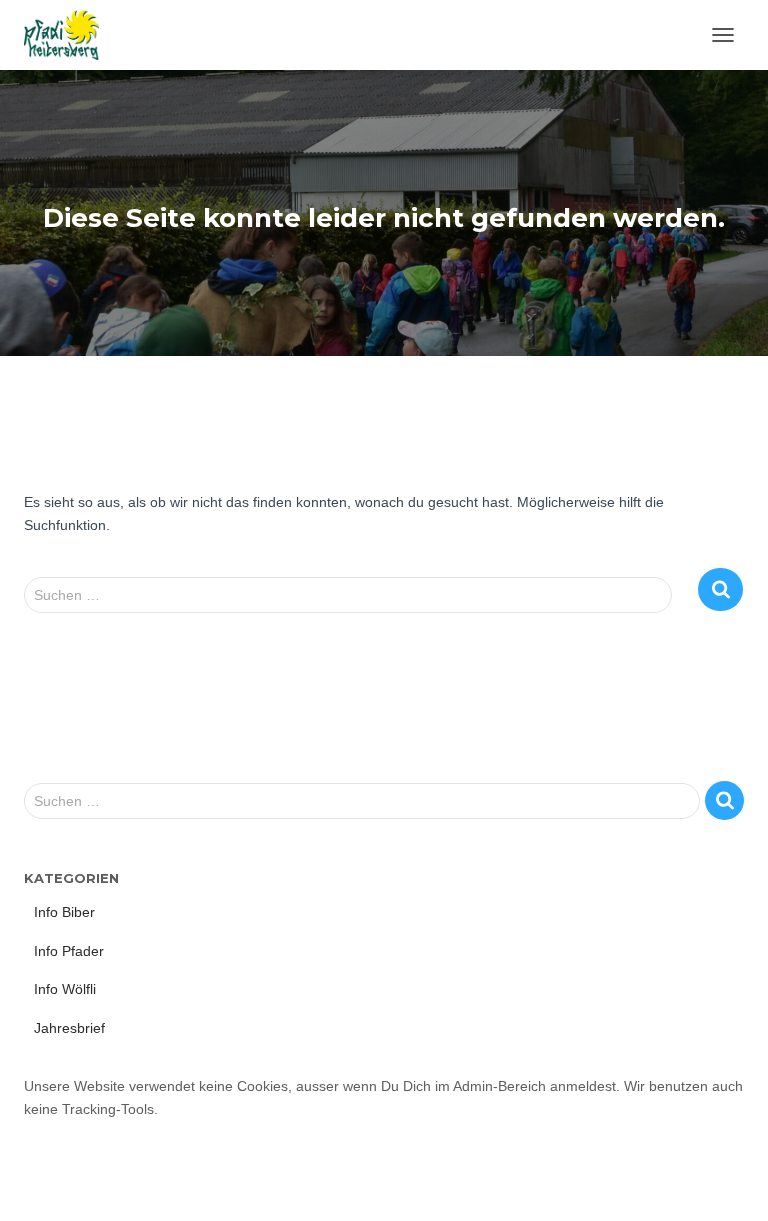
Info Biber (64, 912)
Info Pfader (69, 951)
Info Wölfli (65, 989)
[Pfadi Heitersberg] (69, 35)
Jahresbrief (69, 1028)
